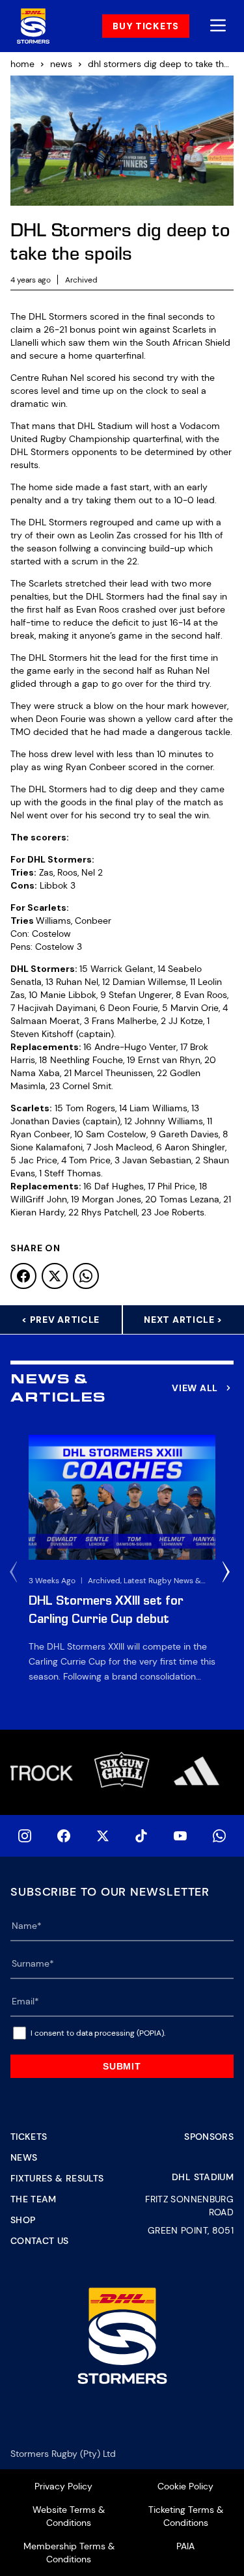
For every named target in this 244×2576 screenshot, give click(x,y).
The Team (34, 2199)
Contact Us (40, 2241)
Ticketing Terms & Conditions (186, 2516)
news (61, 64)
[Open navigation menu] (218, 26)
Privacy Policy (63, 2486)
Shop (23, 2220)
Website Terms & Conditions (69, 2516)
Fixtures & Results (57, 2178)
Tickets (29, 2137)
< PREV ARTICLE (61, 1320)
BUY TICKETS (146, 26)
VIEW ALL (195, 1388)
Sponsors (209, 2137)
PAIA (185, 2546)
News (24, 2157)
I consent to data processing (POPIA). (98, 2033)
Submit (122, 2066)
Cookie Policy (185, 2486)
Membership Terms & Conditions (69, 2553)
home (22, 64)
